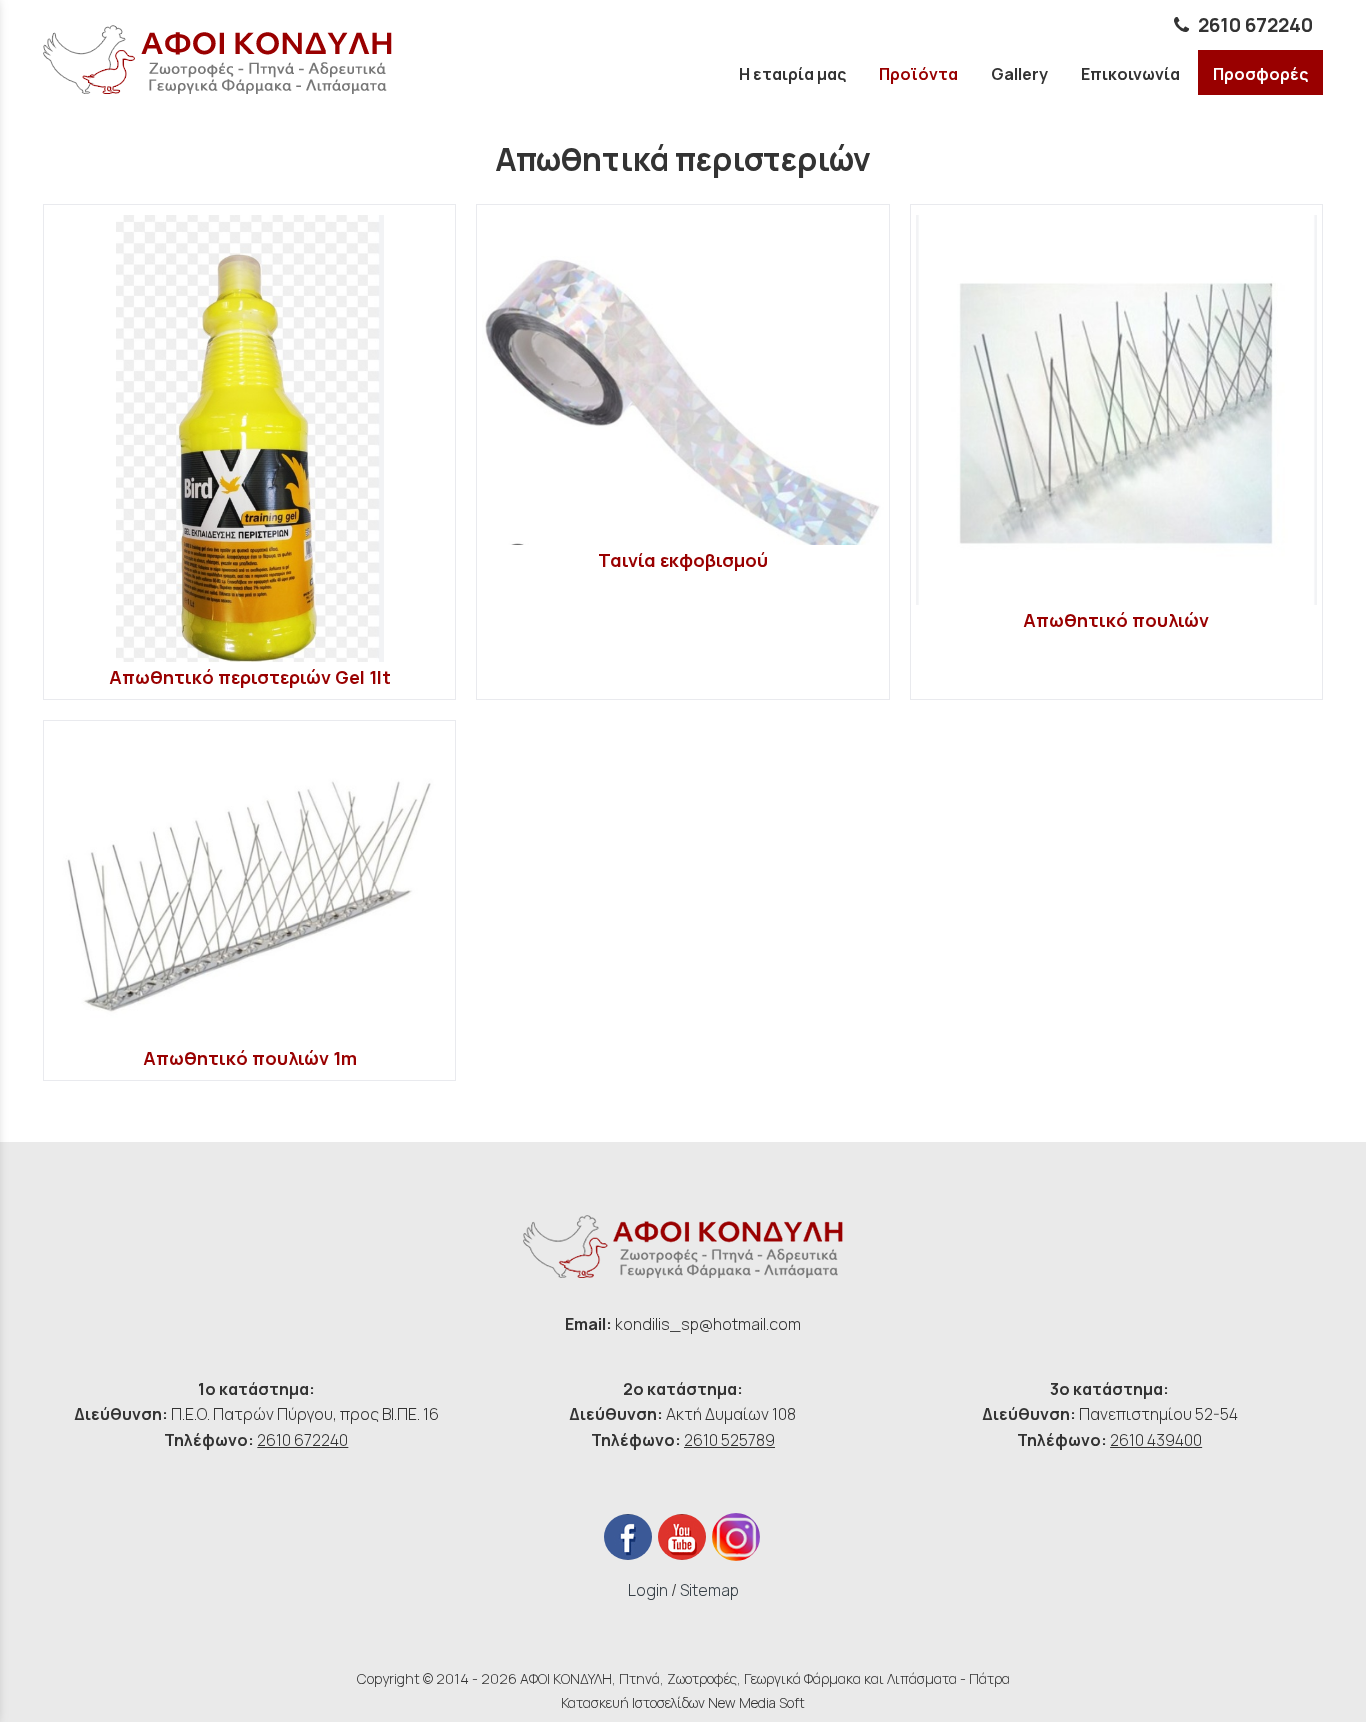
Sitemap (709, 1590)
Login (648, 1590)
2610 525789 (729, 1440)
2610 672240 (1255, 25)
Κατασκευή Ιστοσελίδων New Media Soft (683, 1702)
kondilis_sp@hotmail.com (708, 1324)
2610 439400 (1156, 1440)
